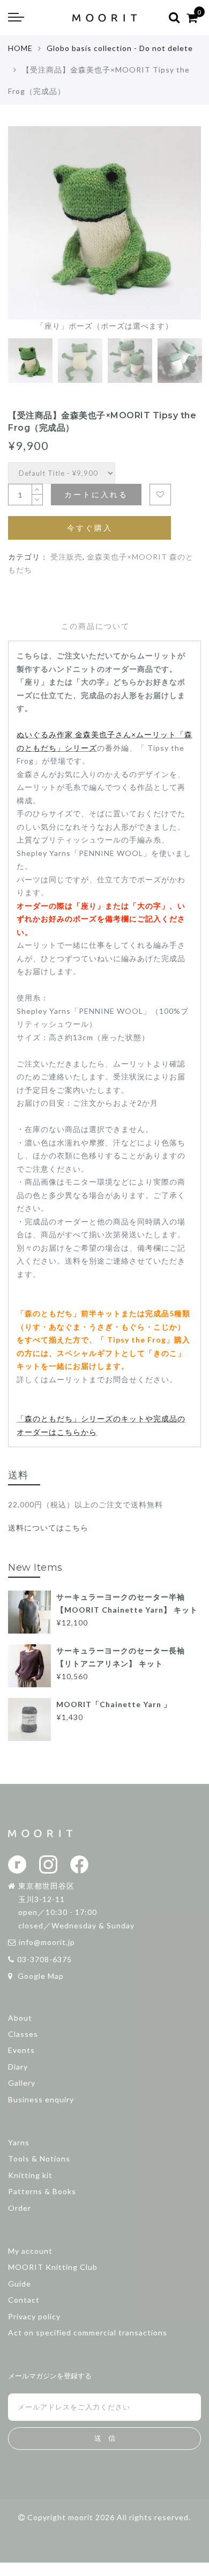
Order (20, 2208)
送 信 (105, 2438)
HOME (20, 48)
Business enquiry (41, 2099)
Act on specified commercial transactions (88, 2332)
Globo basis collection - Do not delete (120, 48)
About (20, 2018)
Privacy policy (34, 2316)
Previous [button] (28, 236)
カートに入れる (96, 494)
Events (21, 2050)
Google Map (40, 1976)
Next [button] (168, 236)
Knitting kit (30, 2175)
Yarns (19, 2142)
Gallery (22, 2083)
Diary (18, 2067)
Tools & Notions (39, 2158)
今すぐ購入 (90, 528)
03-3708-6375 (44, 1959)
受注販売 (66, 557)
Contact (24, 2300)
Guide (20, 2284)
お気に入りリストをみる (160, 495)
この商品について (95, 626)
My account (30, 2251)
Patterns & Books (42, 2191)
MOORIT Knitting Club (53, 2267)
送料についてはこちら (48, 1528)
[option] (104, 230)
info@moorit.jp (47, 1942)
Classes (23, 2034)
